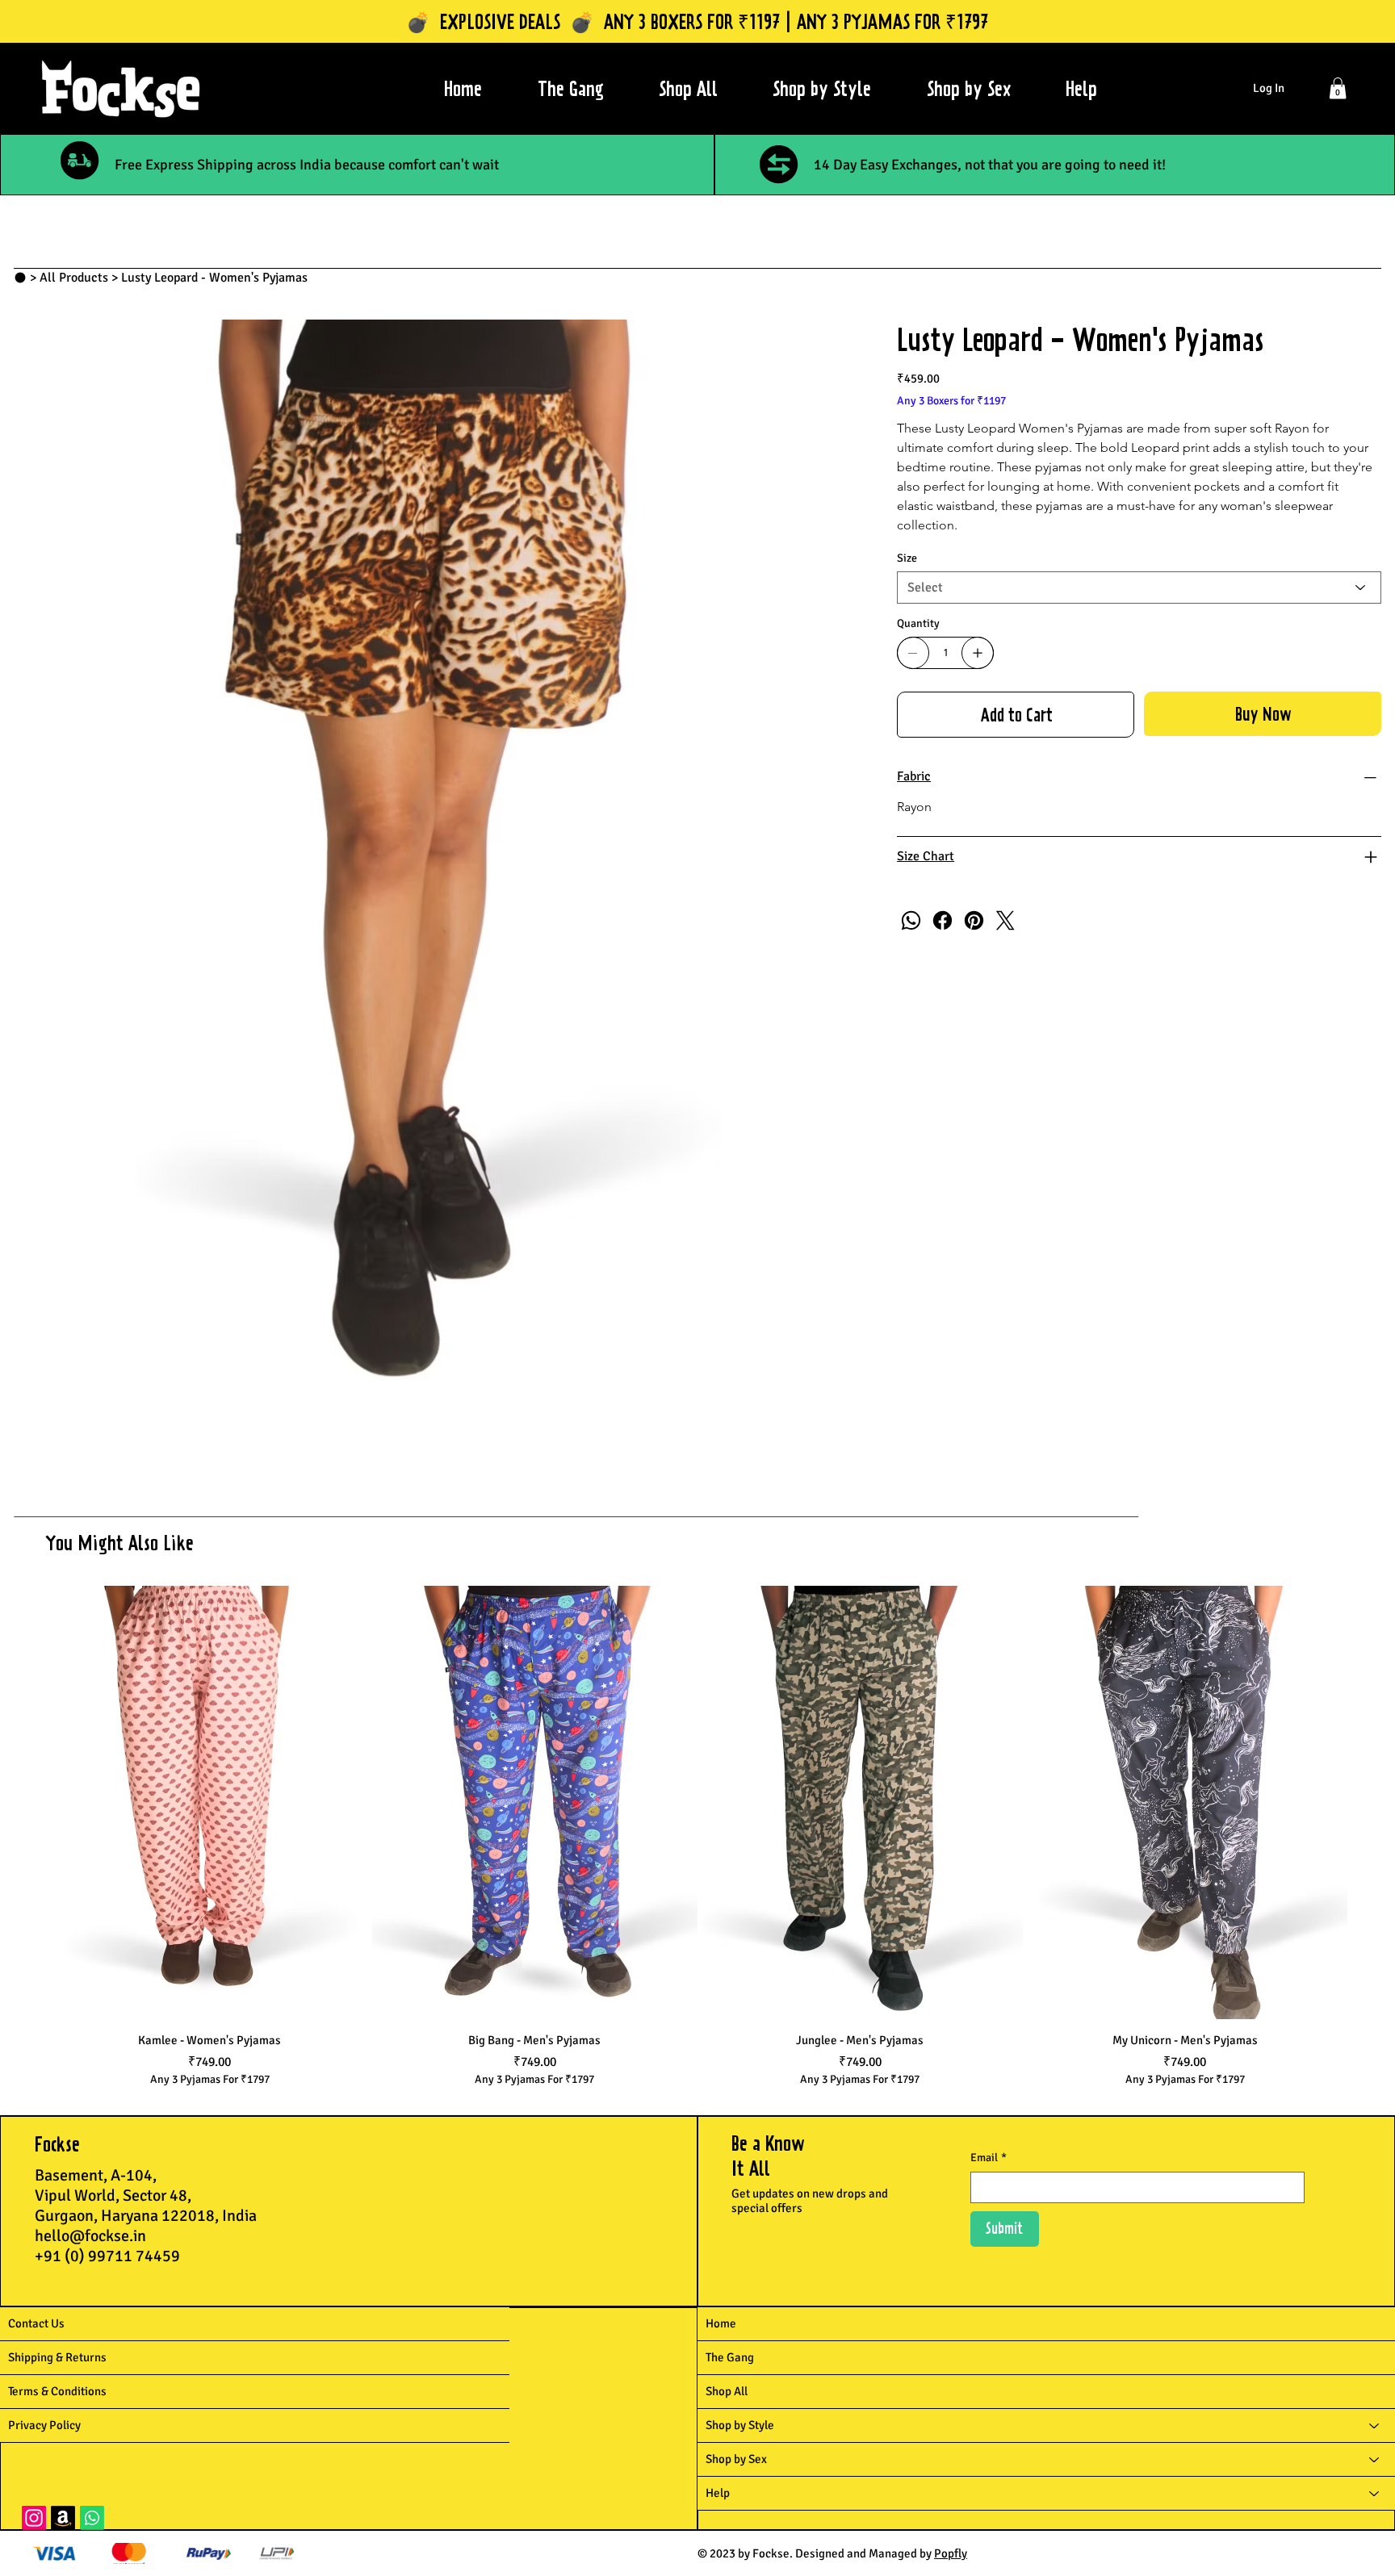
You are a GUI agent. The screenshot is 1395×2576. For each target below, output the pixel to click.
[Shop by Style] (1375, 2425)
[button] (1338, 88)
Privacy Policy (44, 2425)
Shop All (727, 2391)
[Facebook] (943, 920)
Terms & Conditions (57, 2391)
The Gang (730, 2357)
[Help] (1375, 2493)
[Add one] (978, 653)
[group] (697, 1837)
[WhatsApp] (911, 920)
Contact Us (36, 2323)
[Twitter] (1005, 920)
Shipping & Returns (57, 2357)
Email (989, 2158)
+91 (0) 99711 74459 (107, 2256)
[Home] (20, 278)
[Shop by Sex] (1375, 2459)
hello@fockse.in (90, 2236)
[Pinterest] (974, 920)
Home (721, 2323)
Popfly (951, 2553)
